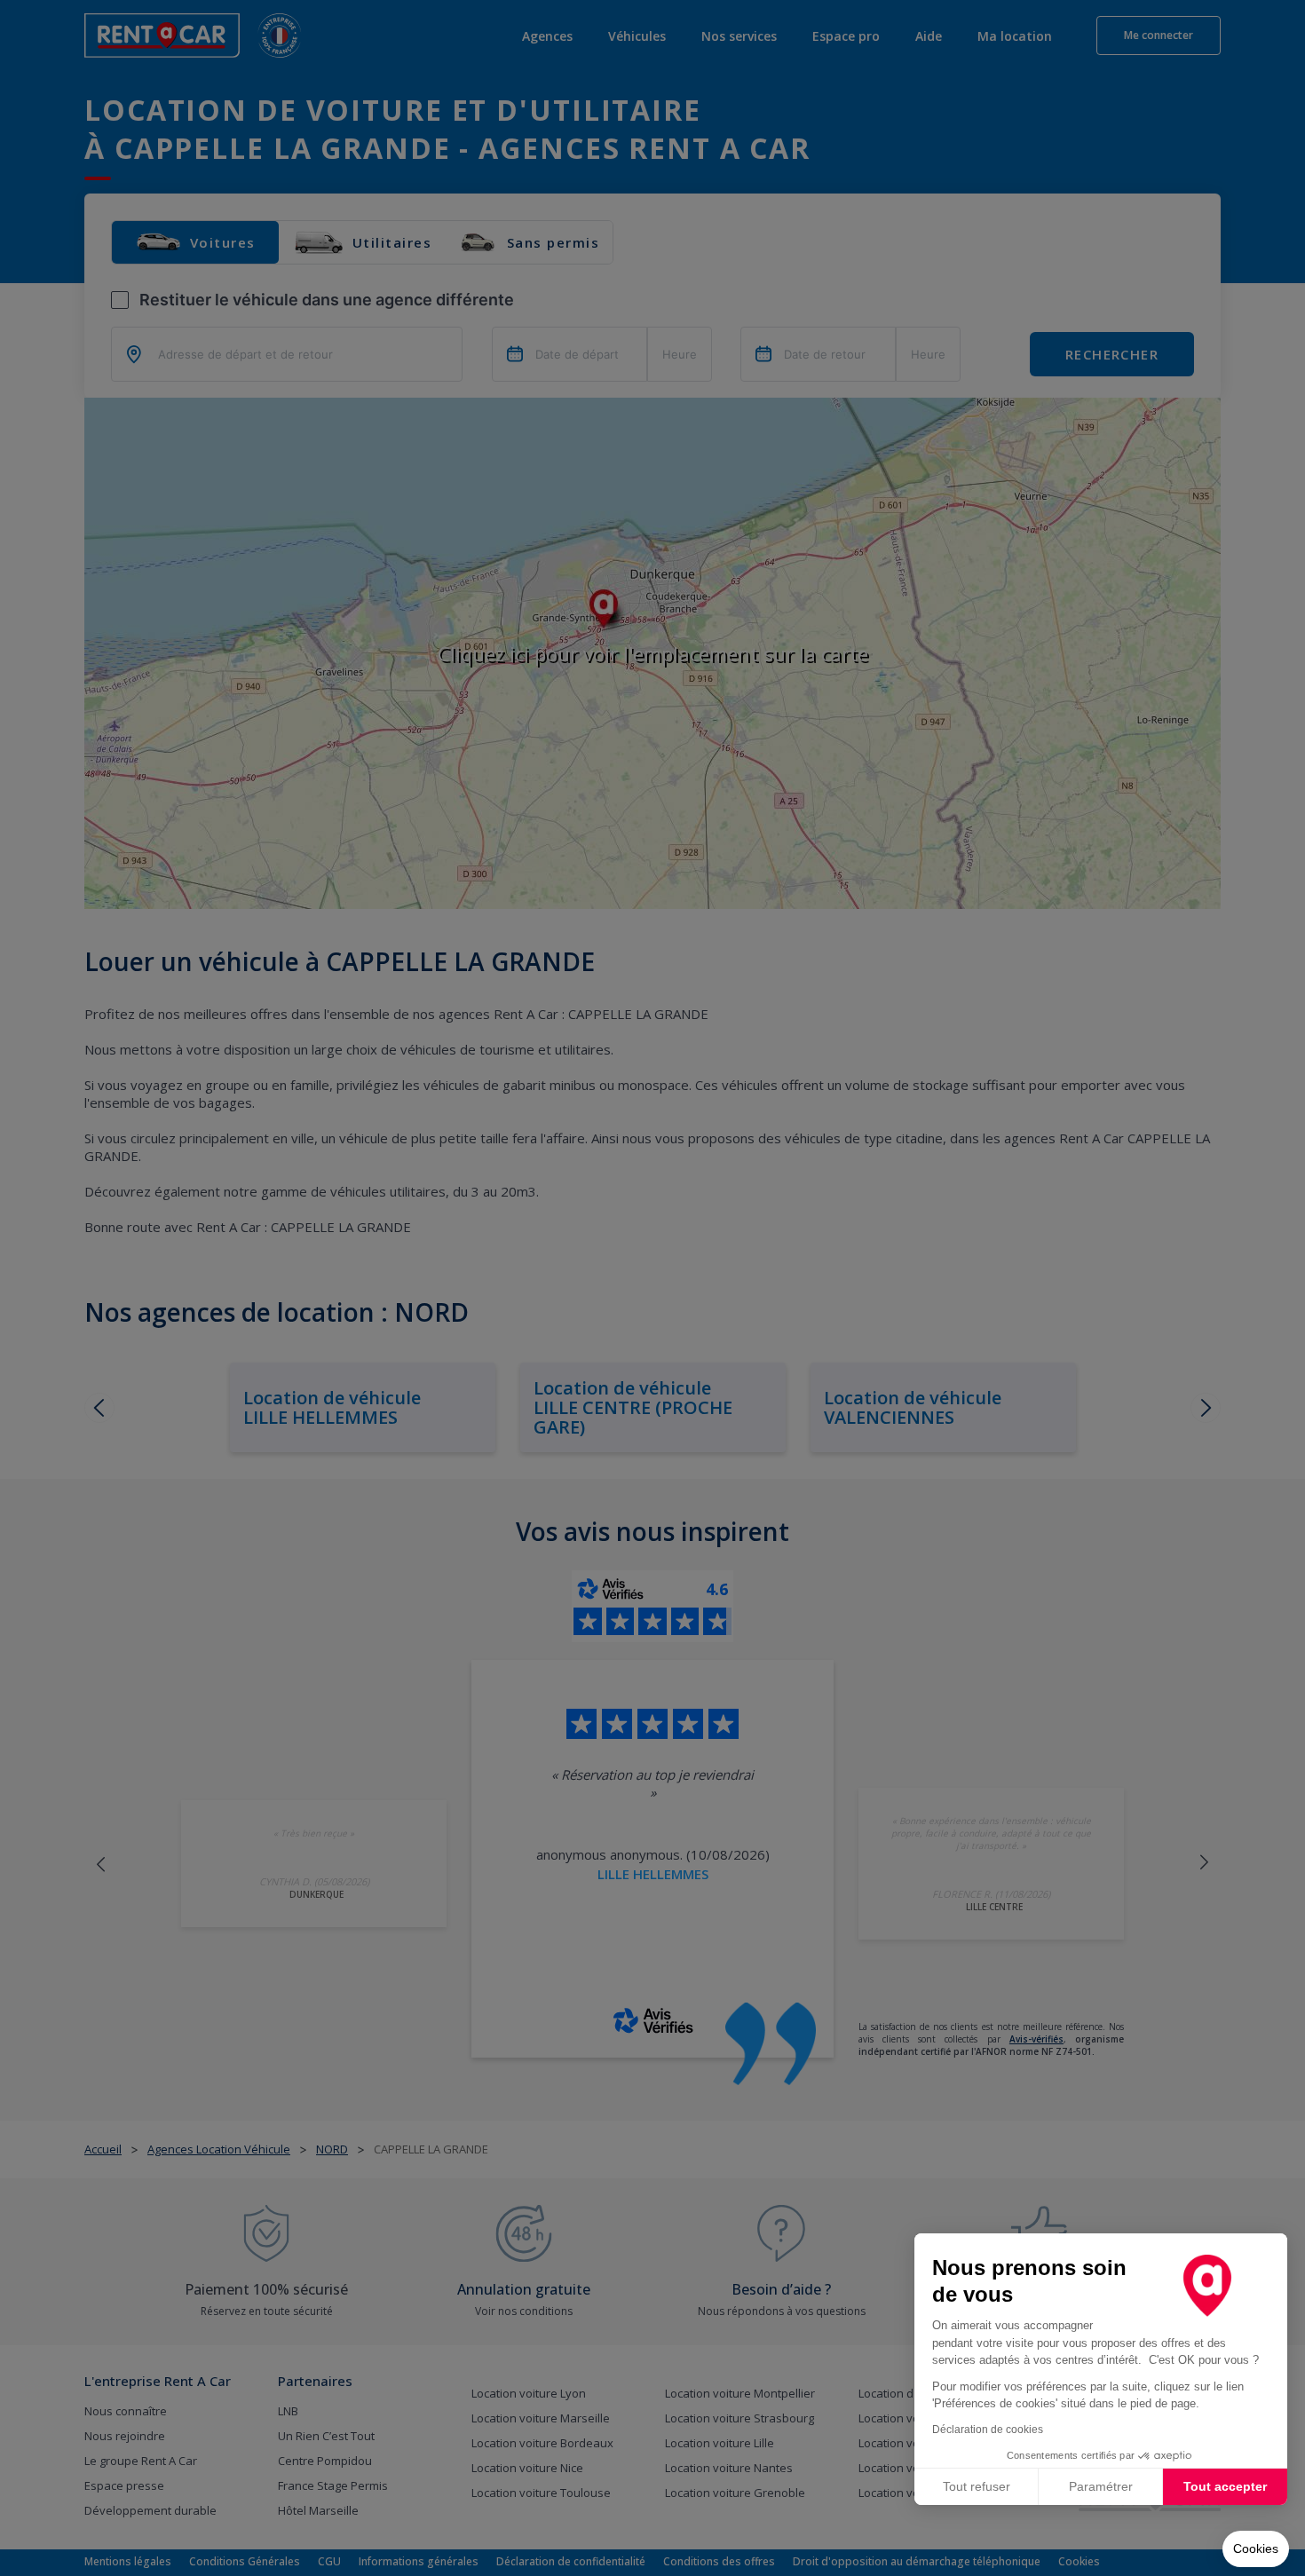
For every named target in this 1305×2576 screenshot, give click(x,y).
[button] (1256, 2549)
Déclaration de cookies (988, 2430)
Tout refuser (977, 2486)
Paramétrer (1101, 2486)
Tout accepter (1225, 2486)
